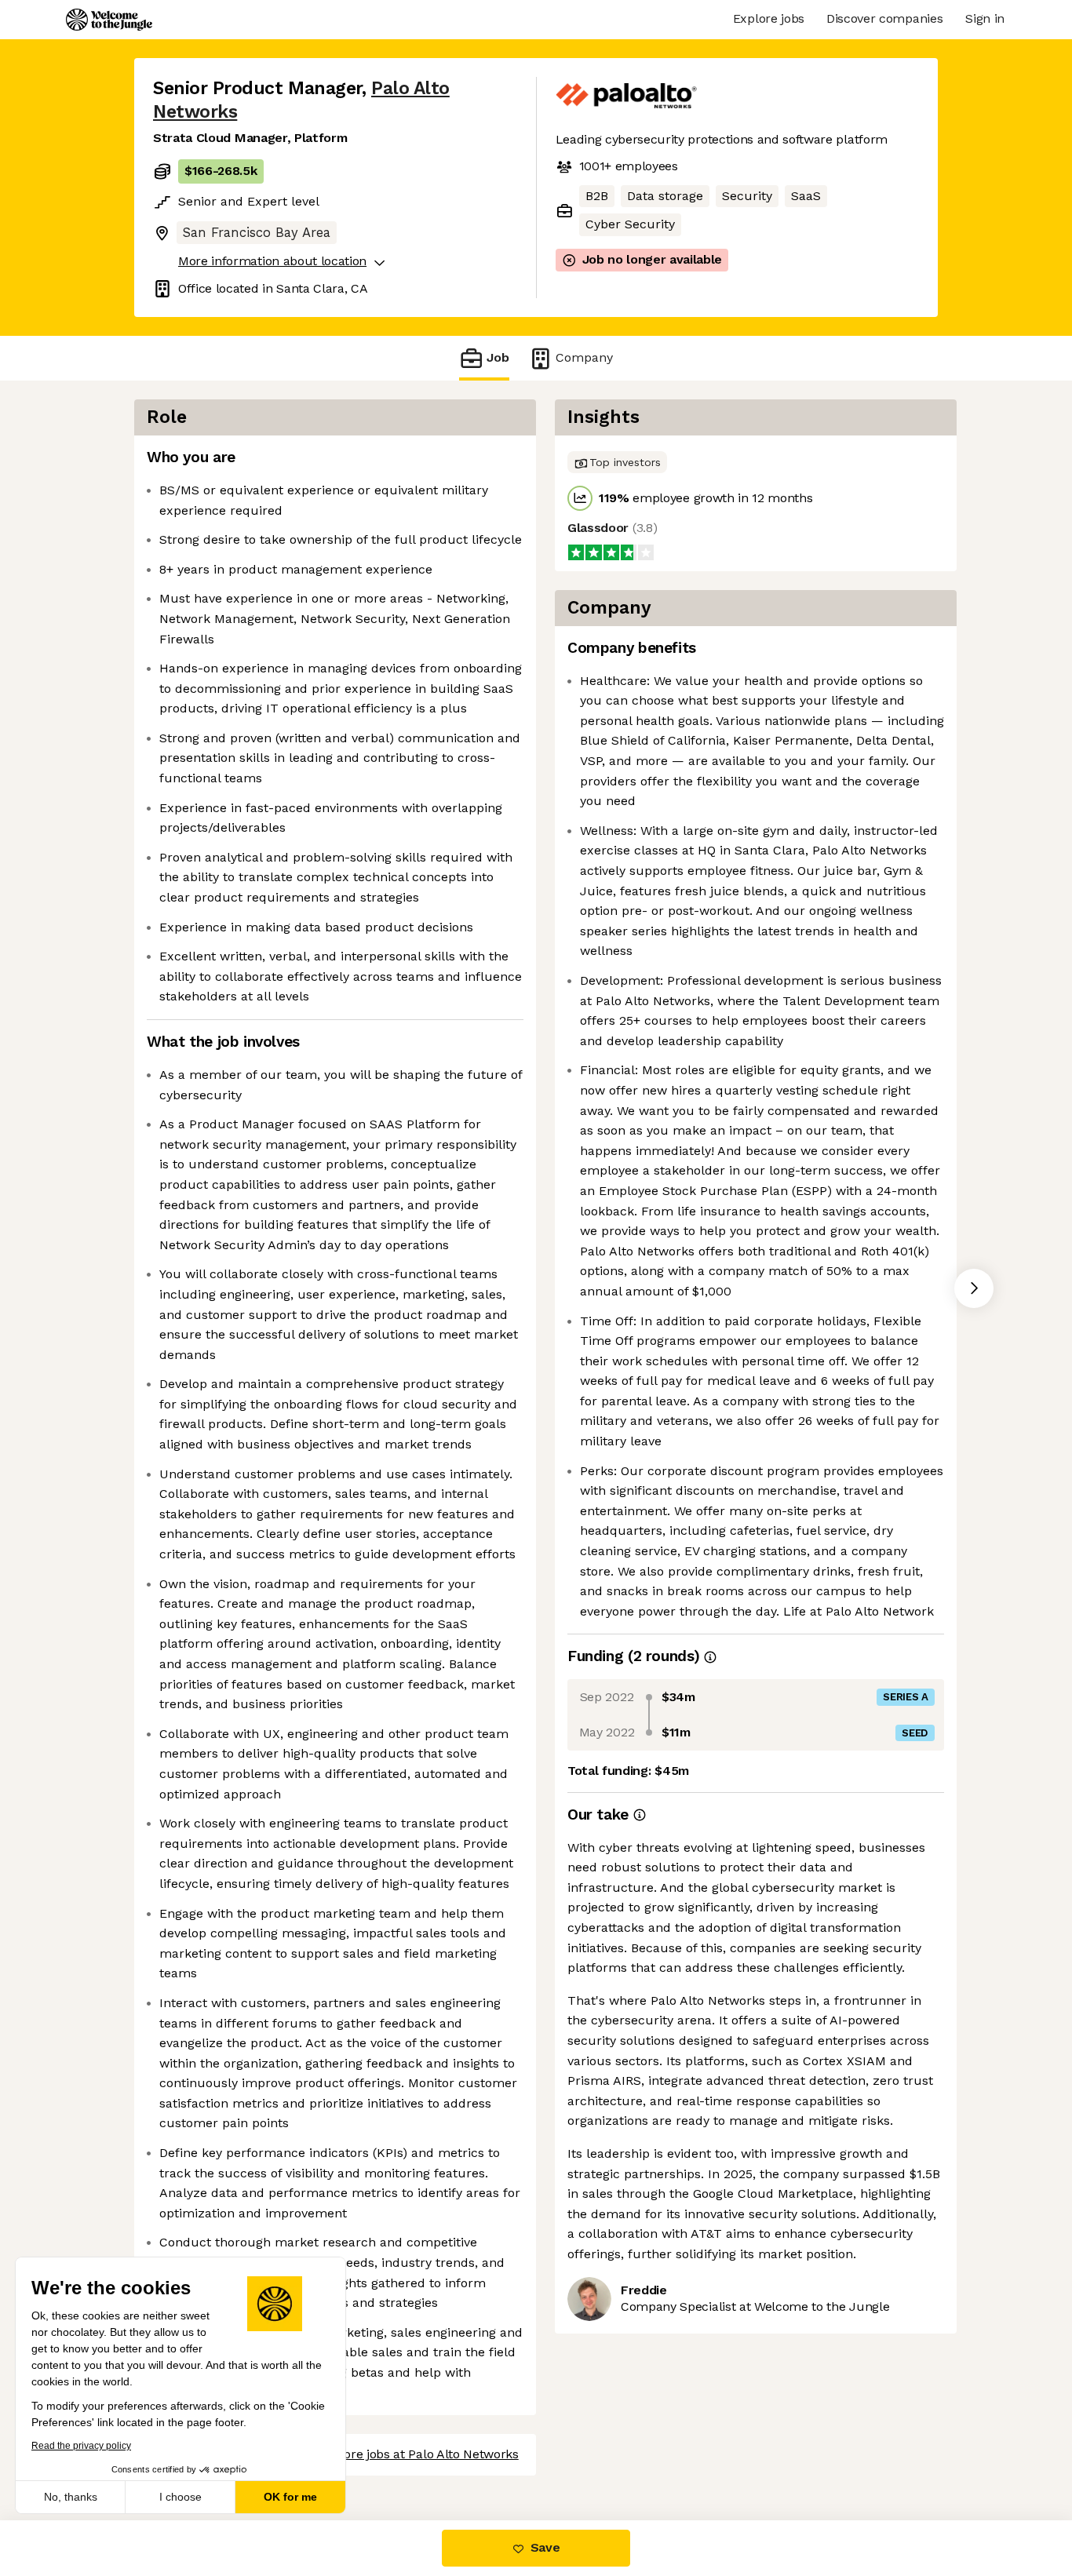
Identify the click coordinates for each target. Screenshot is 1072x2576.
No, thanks (71, 2497)
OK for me (290, 2497)
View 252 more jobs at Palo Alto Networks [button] (398, 2454)
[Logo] (109, 20)
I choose (180, 2497)
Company (584, 357)
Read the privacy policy (81, 2446)
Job (498, 357)
